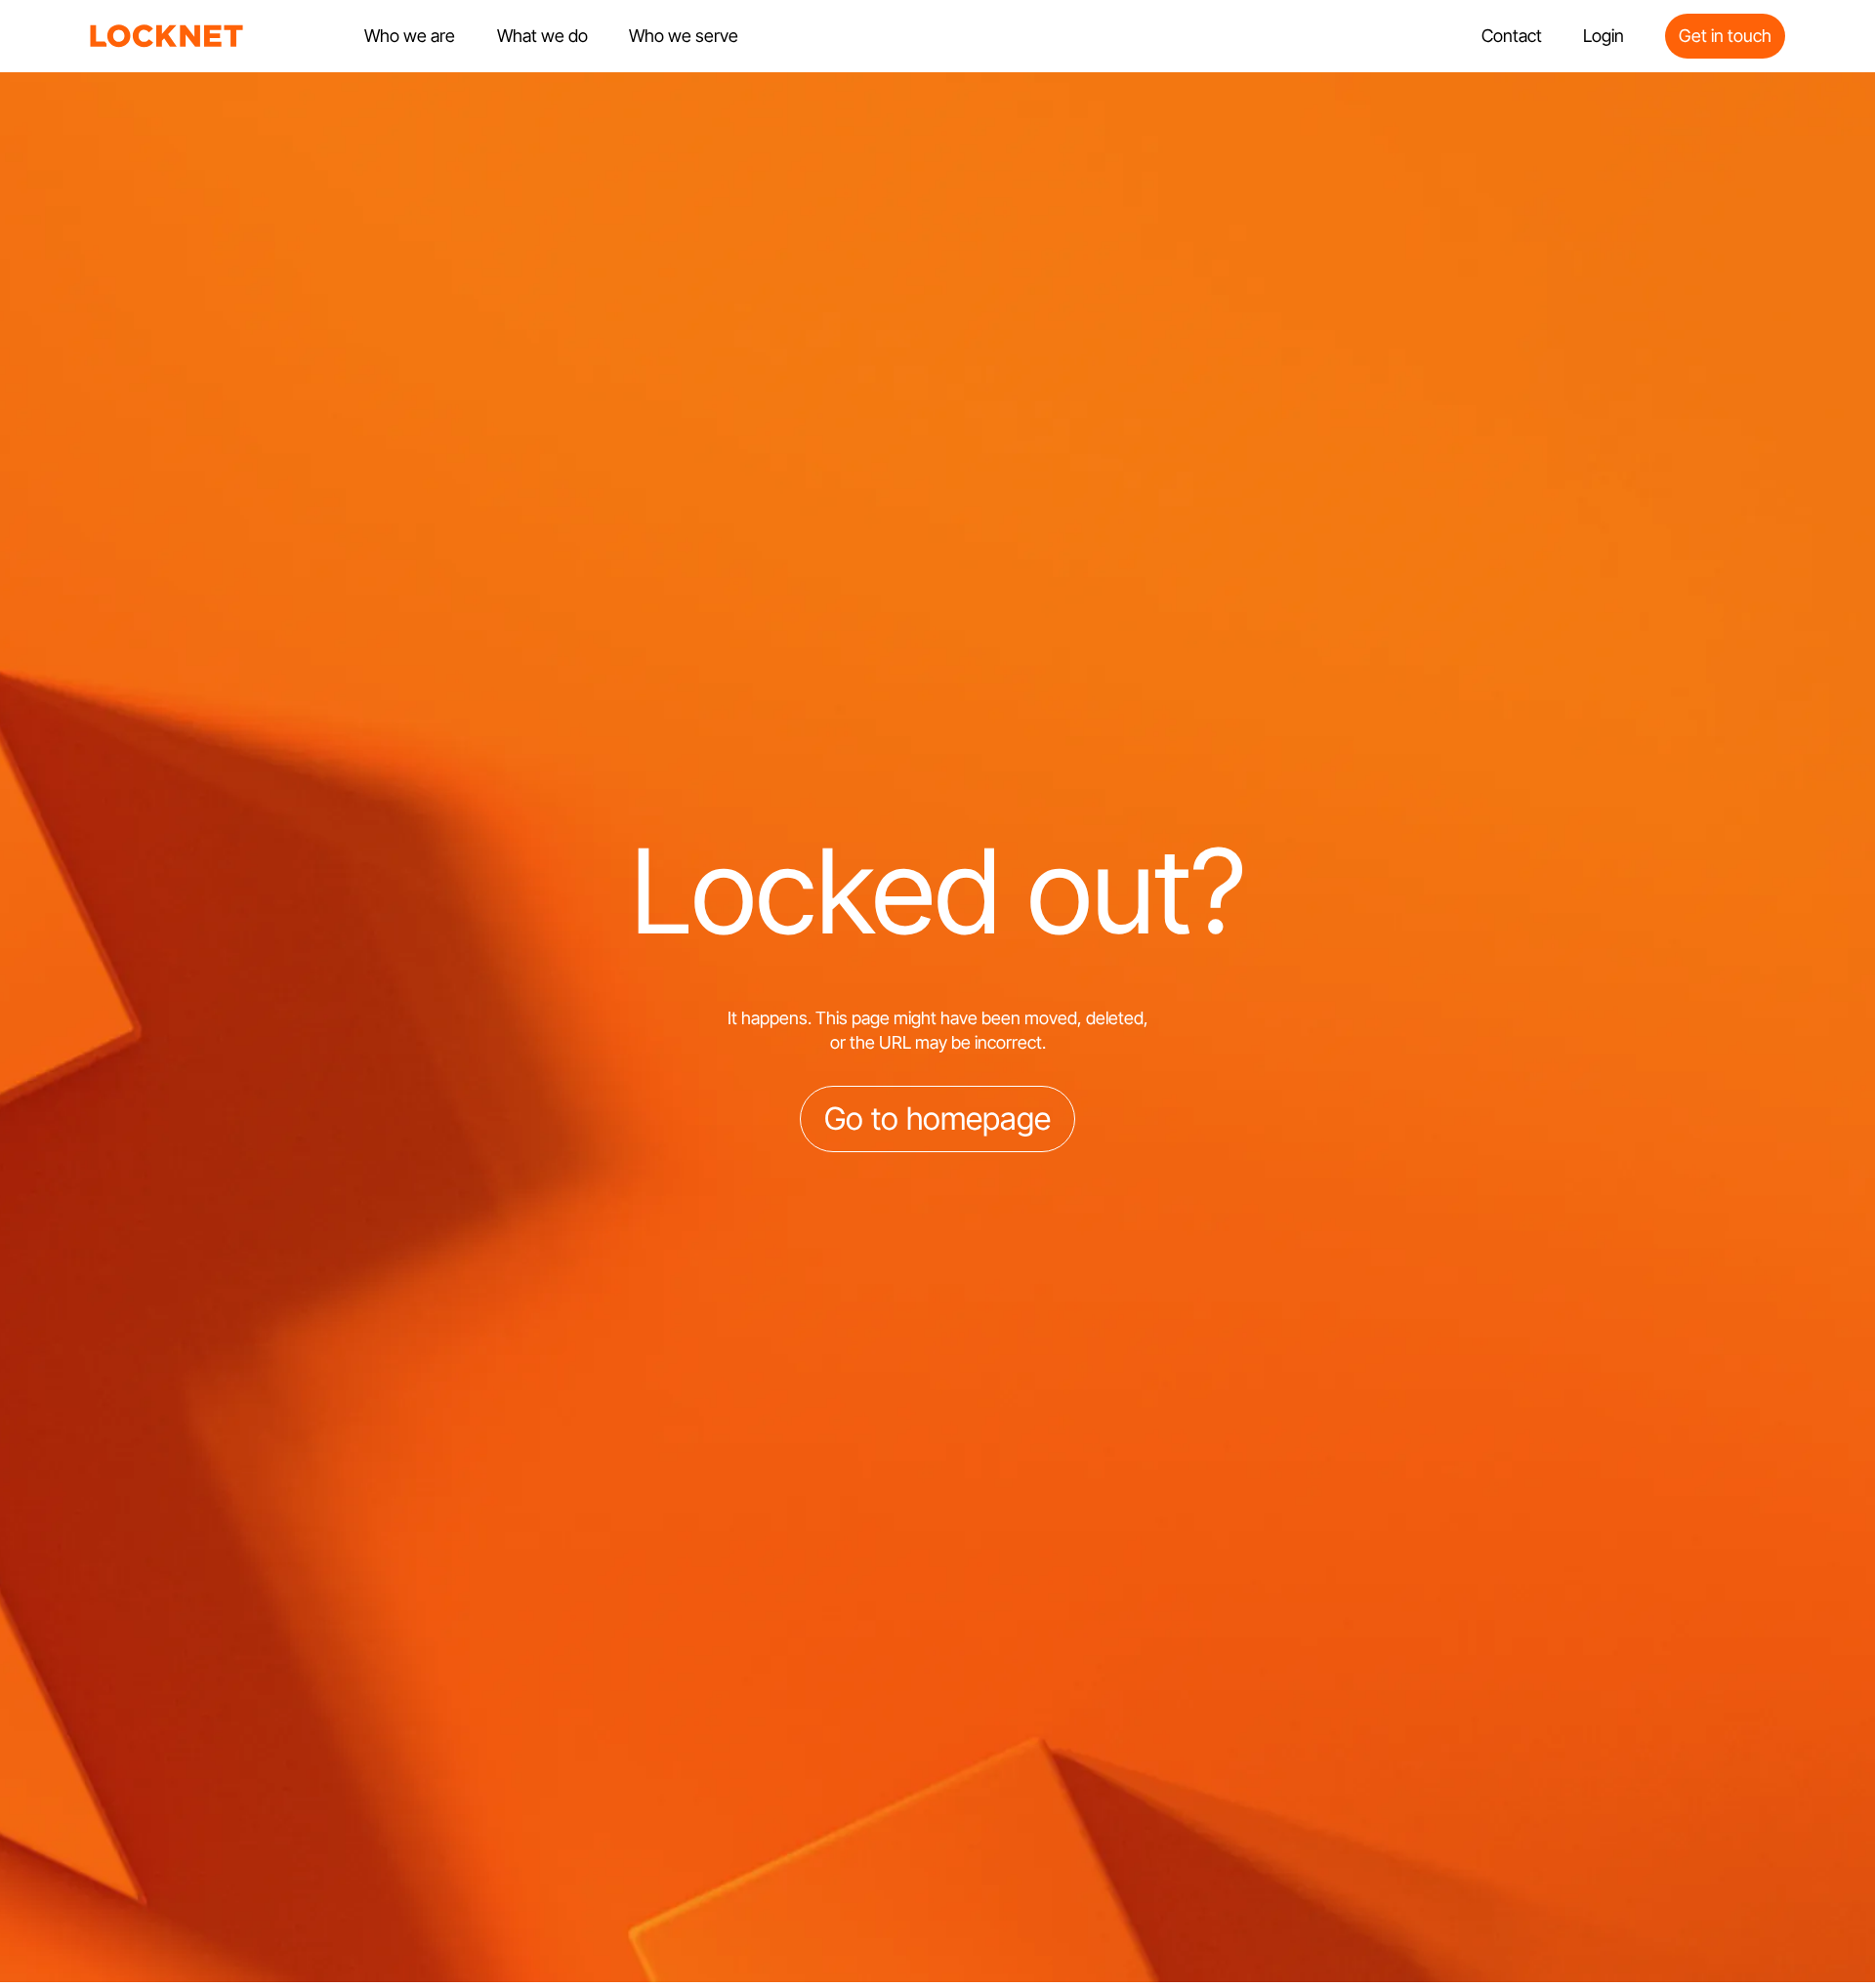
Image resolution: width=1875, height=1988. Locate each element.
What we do (542, 36)
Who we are (410, 36)
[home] (167, 36)
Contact (1512, 36)
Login (1604, 36)
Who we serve (684, 36)
